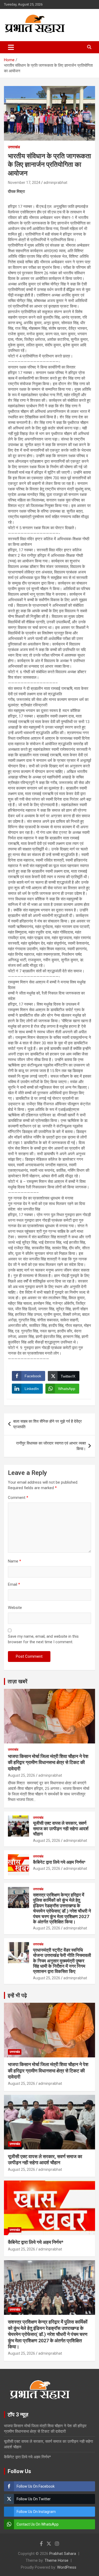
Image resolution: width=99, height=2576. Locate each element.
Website (15, 1608)
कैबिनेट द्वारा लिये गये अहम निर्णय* (59, 1862)
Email (14, 1584)
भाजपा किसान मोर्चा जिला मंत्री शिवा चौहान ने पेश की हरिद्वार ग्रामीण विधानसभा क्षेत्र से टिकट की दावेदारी (48, 1762)
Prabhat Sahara (63, 2554)
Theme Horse (56, 2560)
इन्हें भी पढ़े (17, 1995)
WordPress (67, 2567)
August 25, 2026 (22, 1775)
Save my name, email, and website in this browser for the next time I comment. (43, 1639)
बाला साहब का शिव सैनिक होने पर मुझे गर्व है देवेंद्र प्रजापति (48, 1424)
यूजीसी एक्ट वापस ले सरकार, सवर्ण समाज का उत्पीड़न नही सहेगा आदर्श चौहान (61, 1829)
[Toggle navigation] (11, 47)
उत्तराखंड (14, 147)
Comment (18, 1498)
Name (15, 1561)
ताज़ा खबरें (18, 1681)
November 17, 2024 (24, 183)
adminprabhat (55, 183)
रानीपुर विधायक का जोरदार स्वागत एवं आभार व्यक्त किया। (51, 1446)
